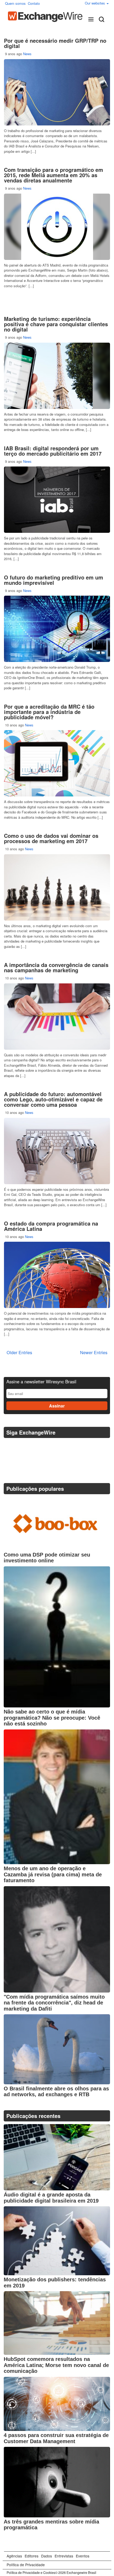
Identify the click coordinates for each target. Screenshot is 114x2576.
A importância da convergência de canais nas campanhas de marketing (56, 967)
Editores (32, 2556)
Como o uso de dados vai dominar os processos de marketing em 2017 (51, 838)
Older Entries (19, 1352)
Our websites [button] (95, 3)
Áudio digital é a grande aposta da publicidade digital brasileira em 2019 (51, 2198)
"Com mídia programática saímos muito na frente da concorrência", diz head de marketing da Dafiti (54, 2003)
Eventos (83, 2556)
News (27, 54)
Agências (14, 2556)
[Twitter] (9, 1446)
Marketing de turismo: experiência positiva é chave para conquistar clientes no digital (56, 324)
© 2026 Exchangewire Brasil (76, 2573)
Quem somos (15, 3)
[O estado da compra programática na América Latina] (57, 1275)
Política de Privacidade (26, 2565)
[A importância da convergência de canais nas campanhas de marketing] (57, 1017)
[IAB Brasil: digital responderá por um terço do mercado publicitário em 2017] (57, 500)
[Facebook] (22, 1446)
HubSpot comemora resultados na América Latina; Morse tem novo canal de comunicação (56, 2365)
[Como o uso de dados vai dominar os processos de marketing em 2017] (57, 887)
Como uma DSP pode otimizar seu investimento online (47, 1558)
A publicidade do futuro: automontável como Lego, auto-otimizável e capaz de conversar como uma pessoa (53, 1099)
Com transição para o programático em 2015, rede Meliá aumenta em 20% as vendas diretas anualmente (54, 175)
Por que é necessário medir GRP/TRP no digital (55, 43)
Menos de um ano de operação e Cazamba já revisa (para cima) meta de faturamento (53, 1874)
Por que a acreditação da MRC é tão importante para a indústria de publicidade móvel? (49, 712)
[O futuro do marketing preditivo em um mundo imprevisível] (57, 629)
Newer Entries (94, 1352)
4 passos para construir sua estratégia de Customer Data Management (56, 2438)
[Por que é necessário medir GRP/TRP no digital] (57, 92)
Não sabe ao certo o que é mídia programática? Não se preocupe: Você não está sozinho (52, 1718)
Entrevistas (64, 2556)
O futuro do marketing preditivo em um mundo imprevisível (54, 580)
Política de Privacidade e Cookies (31, 2573)
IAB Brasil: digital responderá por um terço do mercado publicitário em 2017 (53, 451)
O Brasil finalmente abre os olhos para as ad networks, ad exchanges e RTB (56, 2092)
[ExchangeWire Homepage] (45, 17)
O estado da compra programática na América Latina (51, 1226)
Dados (47, 2556)
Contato (34, 3)
